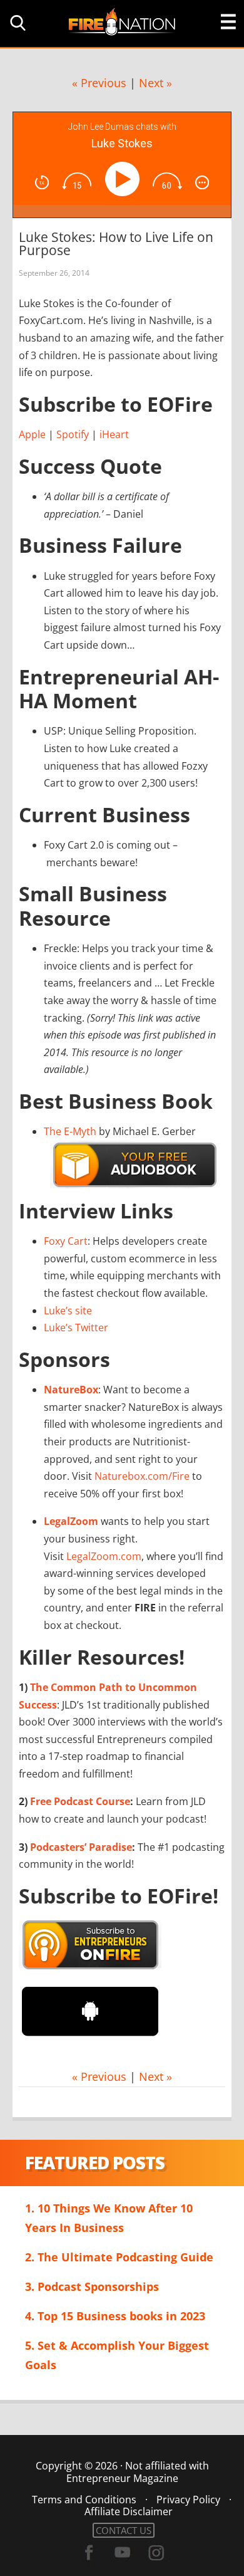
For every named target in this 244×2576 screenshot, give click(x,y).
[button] (16, 23)
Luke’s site (68, 1311)
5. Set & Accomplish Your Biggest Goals (117, 2355)
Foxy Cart (66, 1241)
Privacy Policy (188, 2500)
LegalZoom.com (104, 1556)
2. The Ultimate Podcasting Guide (119, 2257)
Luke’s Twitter (76, 1327)
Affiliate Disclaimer (129, 2511)
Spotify (73, 434)
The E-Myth (70, 1131)
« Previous (99, 83)
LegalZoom (71, 1521)
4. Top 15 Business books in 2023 (115, 2316)
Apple (32, 434)
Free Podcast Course (80, 1801)
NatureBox (71, 1390)
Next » (155, 83)
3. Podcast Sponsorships (92, 2286)
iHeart (114, 434)
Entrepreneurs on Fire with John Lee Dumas (122, 21)
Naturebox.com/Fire (142, 1476)
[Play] (125, 179)
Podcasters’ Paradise (81, 1847)
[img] (42, 182)
